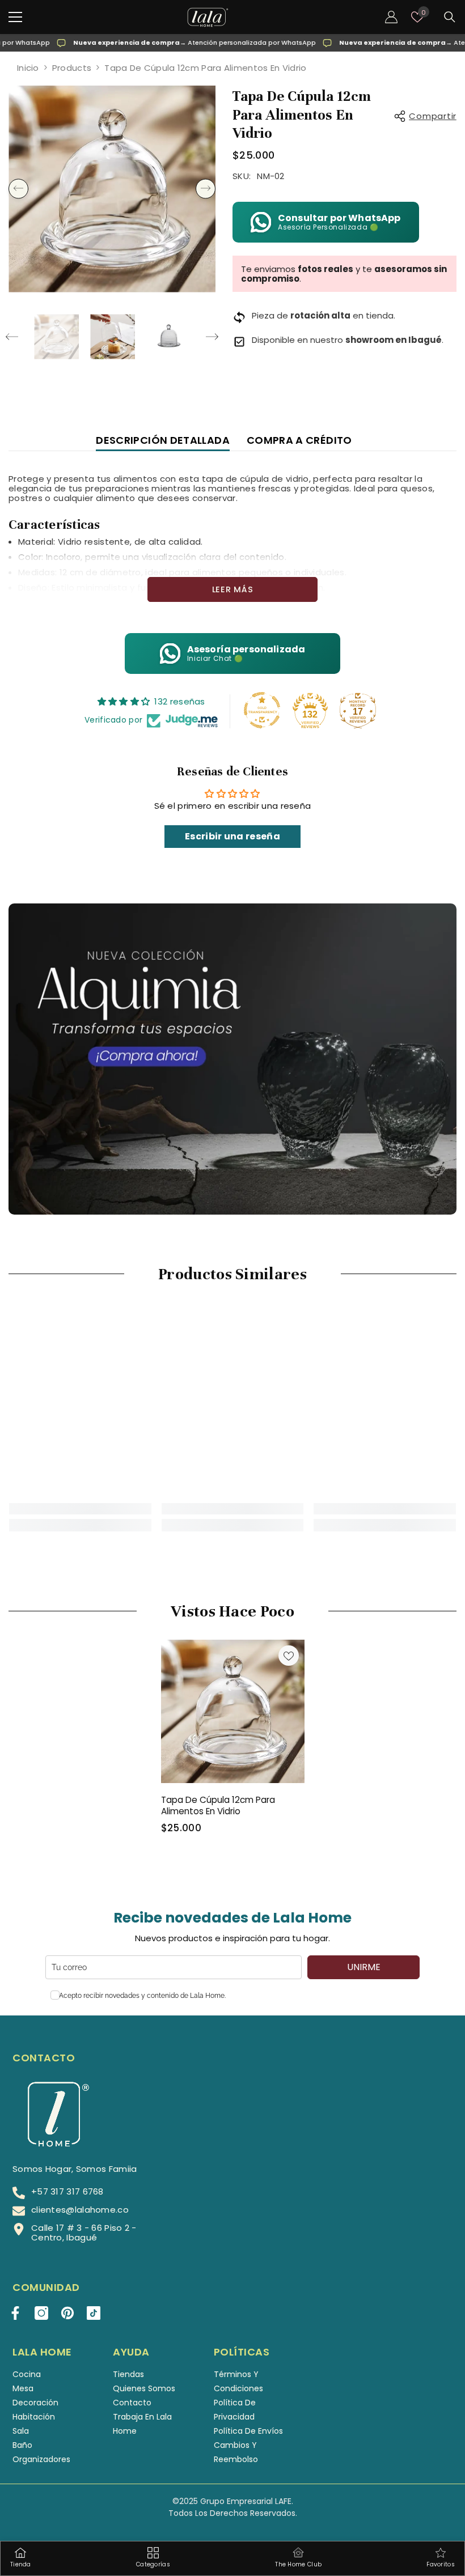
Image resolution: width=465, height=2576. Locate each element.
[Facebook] (15, 2313)
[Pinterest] (67, 2313)
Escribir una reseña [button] (232, 836)
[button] (18, 189)
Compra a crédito (299, 440)
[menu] (15, 17)
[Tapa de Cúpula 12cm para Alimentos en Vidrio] (233, 1711)
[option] (112, 189)
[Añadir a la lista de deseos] (289, 1656)
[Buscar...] (450, 17)
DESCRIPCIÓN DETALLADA (163, 440)
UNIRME (364, 1967)
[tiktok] (94, 2313)
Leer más (233, 589)
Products (72, 68)
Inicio (28, 68)
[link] (80, 1509)
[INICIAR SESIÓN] (391, 17)
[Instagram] (41, 2313)
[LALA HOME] (232, 1059)
